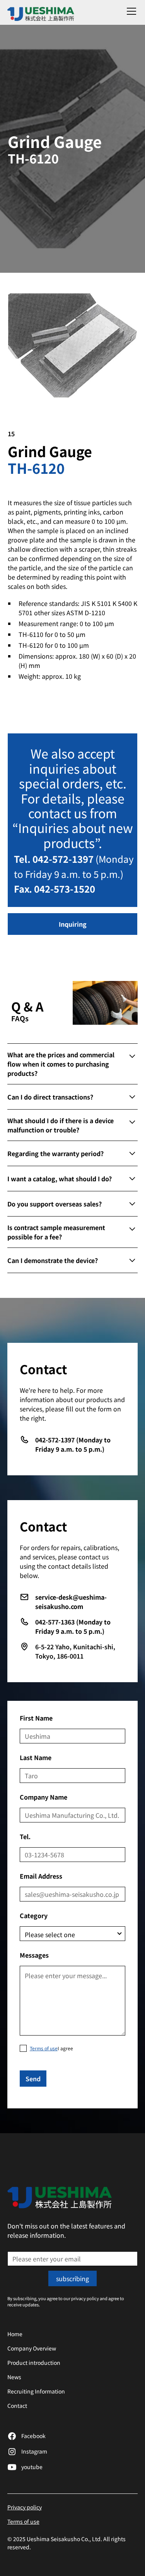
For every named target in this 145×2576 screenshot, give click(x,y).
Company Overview (32, 2348)
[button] (130, 11)
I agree (51, 2048)
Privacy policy (25, 2507)
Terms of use (23, 2521)
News (14, 2377)
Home (15, 2334)
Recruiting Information (36, 2391)
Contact (17, 2406)
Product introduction (34, 2363)
